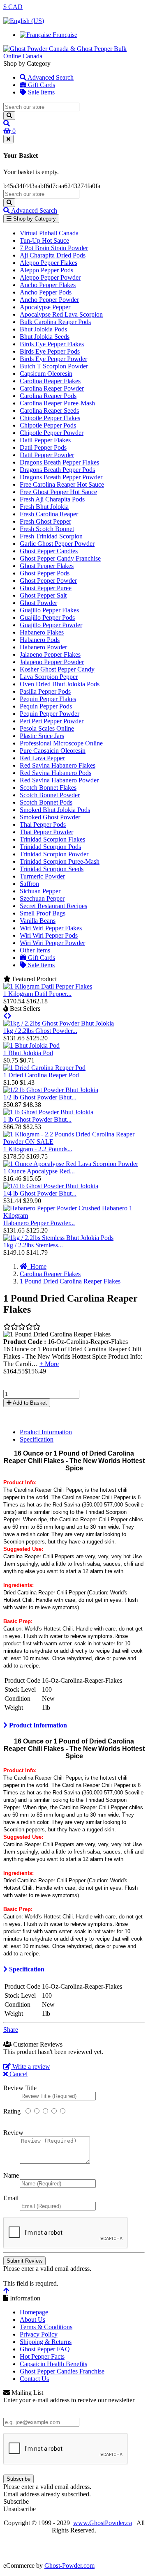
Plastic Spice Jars (42, 736)
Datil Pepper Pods (43, 447)
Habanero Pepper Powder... (39, 1223)
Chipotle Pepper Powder (52, 433)
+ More (49, 1364)
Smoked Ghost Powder (50, 817)
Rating (12, 2111)
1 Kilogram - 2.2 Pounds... (38, 1149)
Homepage (34, 2312)
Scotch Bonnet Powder (50, 795)
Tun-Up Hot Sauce (44, 240)
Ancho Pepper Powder (49, 300)
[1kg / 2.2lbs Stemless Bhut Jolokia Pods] (58, 1238)
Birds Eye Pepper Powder (53, 359)
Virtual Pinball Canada (49, 233)
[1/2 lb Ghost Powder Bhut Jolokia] (51, 1090)
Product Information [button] (37, 1725)
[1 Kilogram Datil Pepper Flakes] (48, 986)
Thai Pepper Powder (46, 832)
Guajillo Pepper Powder (51, 625)
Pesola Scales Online (47, 728)
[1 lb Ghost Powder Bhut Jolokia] (48, 1112)
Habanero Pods (40, 640)
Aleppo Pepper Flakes (49, 263)
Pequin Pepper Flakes (48, 699)
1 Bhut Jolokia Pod (28, 1053)
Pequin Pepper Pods (46, 706)
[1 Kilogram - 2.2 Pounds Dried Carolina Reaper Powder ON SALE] (74, 1142)
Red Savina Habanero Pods (55, 773)
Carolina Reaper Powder (52, 388)
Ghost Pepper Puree (46, 588)
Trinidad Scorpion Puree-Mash (60, 861)
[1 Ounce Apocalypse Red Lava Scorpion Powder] (71, 1164)
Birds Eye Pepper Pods (50, 351)
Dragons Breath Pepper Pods (57, 470)
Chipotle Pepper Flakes (50, 418)
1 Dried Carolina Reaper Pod (41, 1075)
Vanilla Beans (38, 921)
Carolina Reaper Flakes (50, 381)
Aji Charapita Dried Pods (53, 255)
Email (11, 2198)
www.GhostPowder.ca (103, 2523)
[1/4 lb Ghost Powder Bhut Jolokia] (51, 1186)
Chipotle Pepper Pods (48, 425)
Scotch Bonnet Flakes (48, 788)
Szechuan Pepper (42, 898)
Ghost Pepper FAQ (45, 2349)
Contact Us (34, 2379)
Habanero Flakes (42, 632)
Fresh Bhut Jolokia (44, 507)
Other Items (35, 950)
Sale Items (40, 92)
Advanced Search (50, 77)
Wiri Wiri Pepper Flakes (51, 928)
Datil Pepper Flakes (45, 440)
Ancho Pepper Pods (46, 292)
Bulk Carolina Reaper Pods (55, 322)
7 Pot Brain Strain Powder (54, 248)
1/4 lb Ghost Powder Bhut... (40, 1193)
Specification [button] (26, 1969)
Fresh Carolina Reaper (49, 514)
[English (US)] (24, 21)
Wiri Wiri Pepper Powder (52, 943)
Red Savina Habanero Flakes (58, 765)
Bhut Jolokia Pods (43, 329)
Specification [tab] (37, 1439)
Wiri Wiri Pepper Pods (49, 935)
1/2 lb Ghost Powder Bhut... (40, 1097)
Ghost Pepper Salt (43, 595)
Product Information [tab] (46, 1432)
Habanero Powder (43, 647)
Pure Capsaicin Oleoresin (53, 751)
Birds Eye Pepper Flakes (52, 344)
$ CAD (13, 7)
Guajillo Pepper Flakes (49, 610)
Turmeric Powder (42, 876)
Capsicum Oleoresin (46, 374)
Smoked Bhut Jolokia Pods (55, 810)
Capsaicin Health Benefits (53, 2364)
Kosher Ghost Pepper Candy (57, 669)
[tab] (74, 1725)
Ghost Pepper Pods (45, 573)
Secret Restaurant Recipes (53, 906)
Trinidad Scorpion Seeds (52, 869)
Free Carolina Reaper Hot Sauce (62, 484)
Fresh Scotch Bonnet (47, 529)
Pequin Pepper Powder (50, 714)
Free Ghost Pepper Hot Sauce (58, 492)
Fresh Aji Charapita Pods (52, 499)
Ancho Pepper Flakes (48, 285)
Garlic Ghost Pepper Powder (57, 544)
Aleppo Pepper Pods (46, 270)
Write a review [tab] (30, 2067)
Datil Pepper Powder (47, 455)
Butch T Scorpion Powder (54, 366)
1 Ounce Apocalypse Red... (39, 1171)
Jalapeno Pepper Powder (52, 662)
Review (13, 2133)
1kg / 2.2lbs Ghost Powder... (40, 1031)
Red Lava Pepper (42, 758)
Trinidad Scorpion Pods (50, 847)
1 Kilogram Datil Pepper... (37, 994)
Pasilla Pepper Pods (45, 691)
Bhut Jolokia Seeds (45, 337)
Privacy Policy (39, 2334)
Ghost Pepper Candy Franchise (60, 558)
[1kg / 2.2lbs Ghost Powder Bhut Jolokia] (59, 1023)
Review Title (20, 2088)
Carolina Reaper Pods (48, 396)
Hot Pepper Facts (42, 2356)
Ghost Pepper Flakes (47, 566)
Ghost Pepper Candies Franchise (62, 2371)
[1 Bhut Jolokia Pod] (31, 1045)
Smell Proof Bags (43, 913)
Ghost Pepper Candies (49, 551)
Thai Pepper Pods (43, 825)
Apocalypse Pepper (45, 307)
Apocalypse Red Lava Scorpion (61, 314)
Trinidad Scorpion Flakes (52, 839)
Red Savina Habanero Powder (59, 780)
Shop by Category (34, 219)
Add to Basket (29, 1403)
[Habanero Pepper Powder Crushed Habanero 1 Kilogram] (74, 1216)
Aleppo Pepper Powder (50, 277)
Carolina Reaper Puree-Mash (57, 403)
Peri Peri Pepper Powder (52, 721)
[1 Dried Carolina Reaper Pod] (44, 1068)
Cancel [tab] (18, 2074)
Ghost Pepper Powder (48, 581)
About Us (32, 2320)
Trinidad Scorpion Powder (54, 854)
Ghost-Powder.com (69, 2566)
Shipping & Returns (46, 2342)
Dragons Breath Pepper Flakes (59, 462)
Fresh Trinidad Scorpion (51, 536)
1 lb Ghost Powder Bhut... (37, 1119)
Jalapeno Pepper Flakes (50, 654)
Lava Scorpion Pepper (49, 677)
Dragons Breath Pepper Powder (61, 477)
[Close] (8, 139)
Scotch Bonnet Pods (46, 802)
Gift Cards (41, 85)
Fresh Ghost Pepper (45, 521)
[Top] (6, 2291)
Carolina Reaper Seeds (49, 411)
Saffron (29, 884)
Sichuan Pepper (40, 891)
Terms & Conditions (46, 2327)
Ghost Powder (38, 603)
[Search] (9, 116)
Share (11, 2030)
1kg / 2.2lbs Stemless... (33, 1245)
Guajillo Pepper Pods (47, 618)
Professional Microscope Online (61, 743)
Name (11, 2175)
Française (64, 35)
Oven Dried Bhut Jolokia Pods (60, 684)
